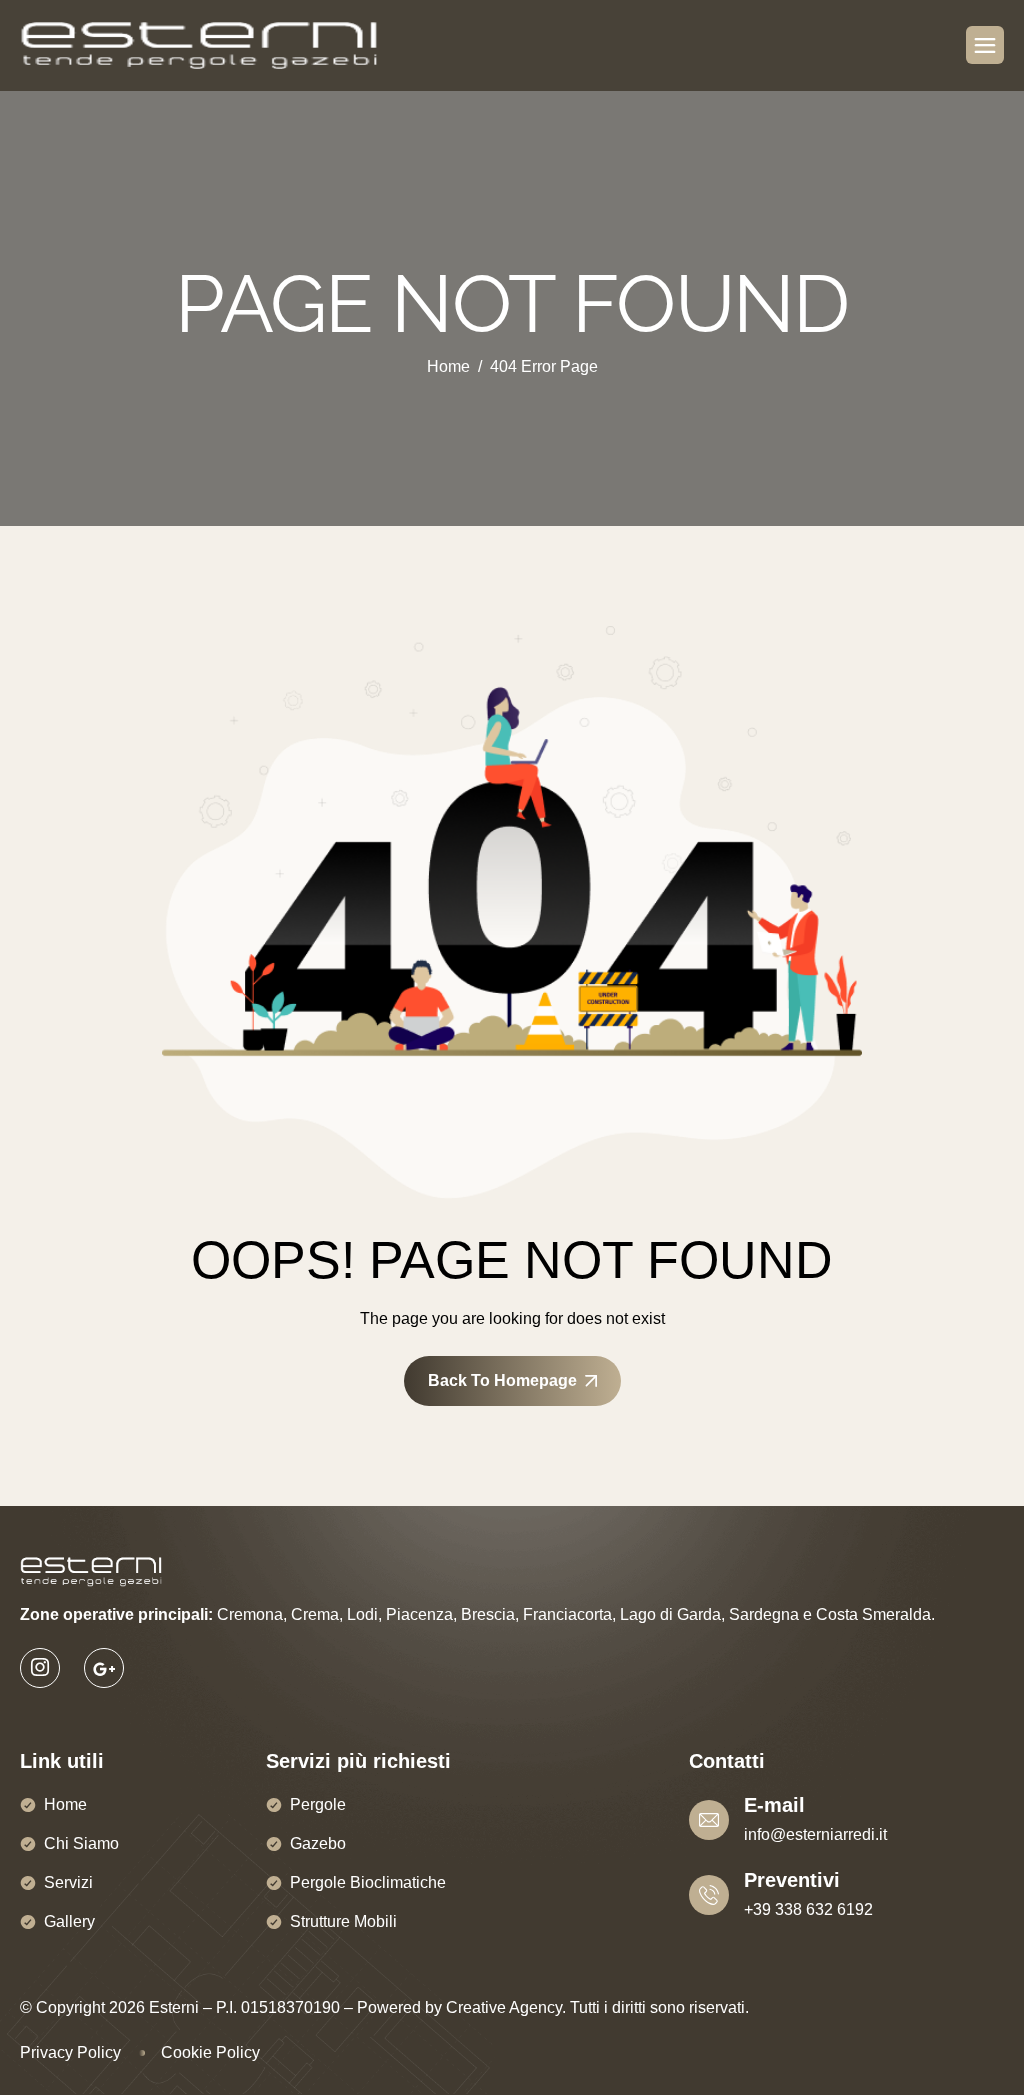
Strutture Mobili (343, 1921)
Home (65, 1804)
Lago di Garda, (672, 1614)
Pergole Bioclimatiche (368, 1882)
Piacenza (419, 1614)
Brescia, (490, 1614)
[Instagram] (40, 1668)
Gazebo (318, 1843)
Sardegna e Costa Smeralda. (832, 1614)
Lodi (362, 1614)
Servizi (68, 1882)
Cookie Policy (210, 2052)
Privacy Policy (70, 2052)
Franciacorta (567, 1614)
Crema (315, 1614)
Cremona (250, 1614)
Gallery (69, 1921)
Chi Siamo (81, 1843)
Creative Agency (504, 2007)
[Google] (104, 1668)
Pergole (318, 1804)
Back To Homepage (502, 1380)
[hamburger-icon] (985, 45)
